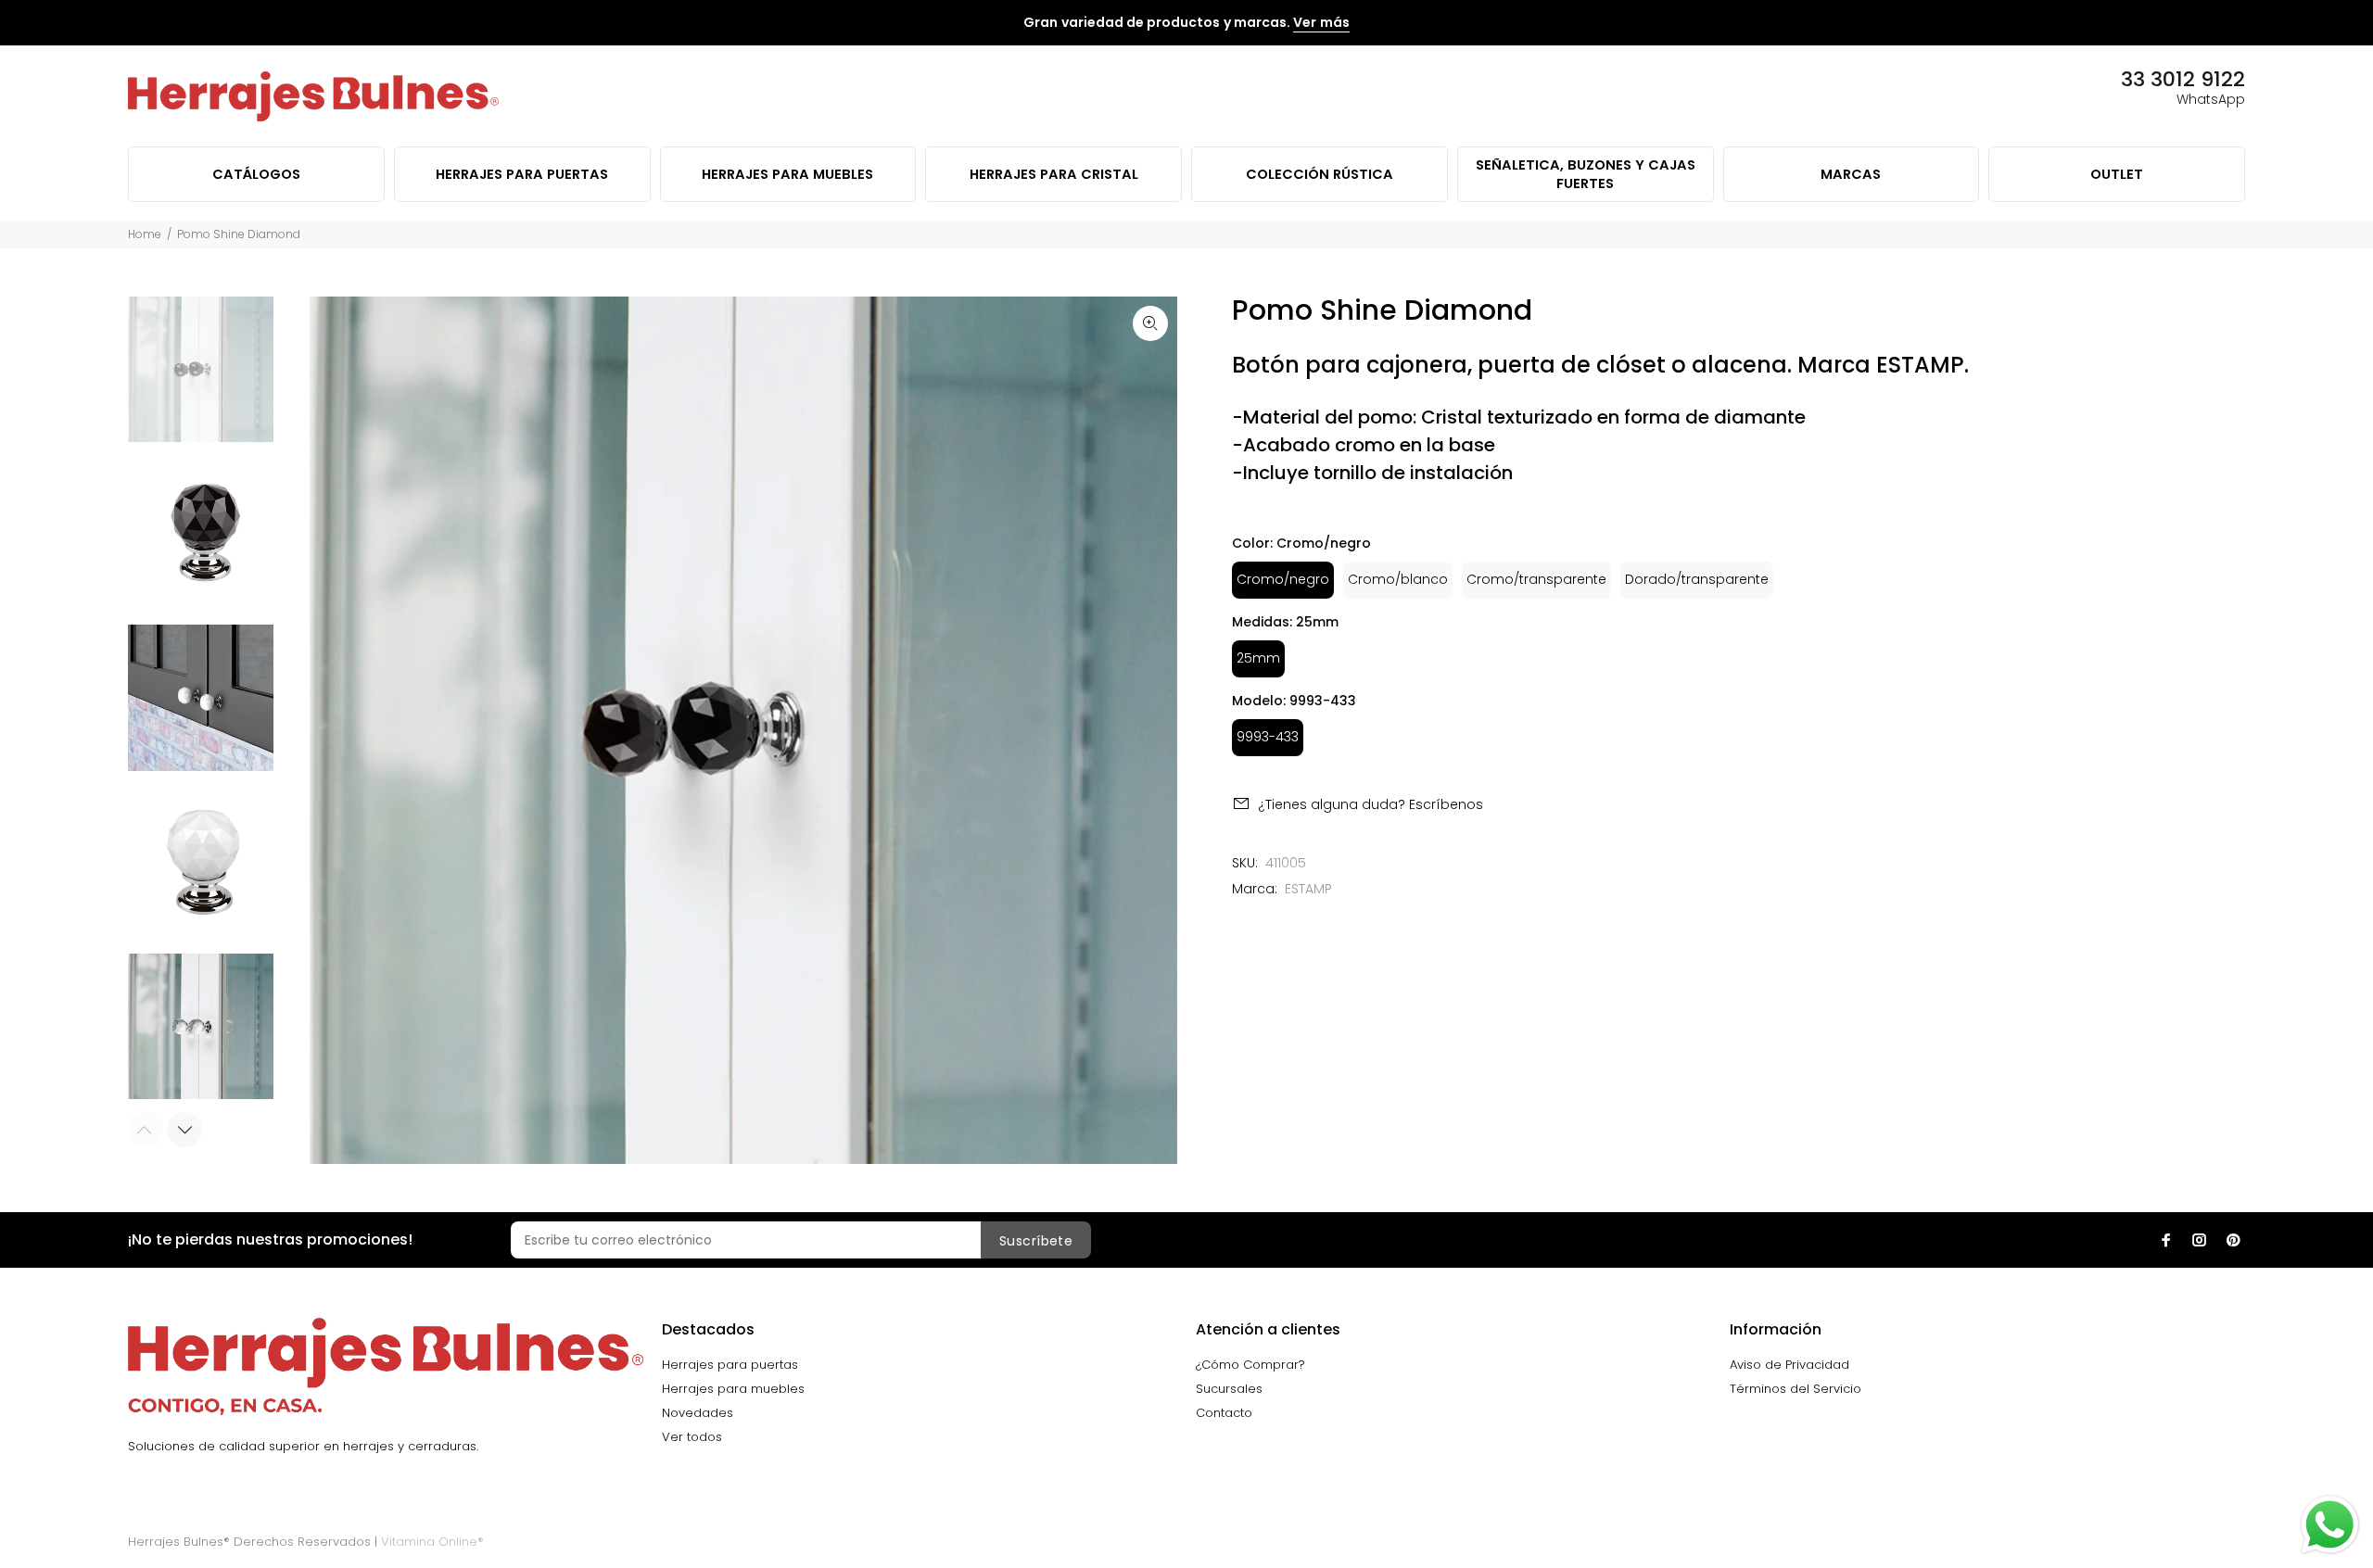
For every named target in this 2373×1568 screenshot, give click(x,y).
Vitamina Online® (432, 1542)
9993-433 (1268, 737)
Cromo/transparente (1536, 579)
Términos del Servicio (1796, 1389)
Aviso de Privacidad (1789, 1365)
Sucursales (1229, 1389)
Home (145, 234)
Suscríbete (1036, 1241)
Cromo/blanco (1398, 579)
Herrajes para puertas (730, 1365)
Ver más (1321, 22)
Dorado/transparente (1697, 579)
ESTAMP (1308, 889)
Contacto (1224, 1413)
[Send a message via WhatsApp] (2330, 1525)
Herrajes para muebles (733, 1389)
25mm (1258, 658)
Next (184, 1130)
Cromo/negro (1283, 579)
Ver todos (692, 1437)
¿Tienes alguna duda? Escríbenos (1371, 804)
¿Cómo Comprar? (1250, 1365)
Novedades (698, 1413)
